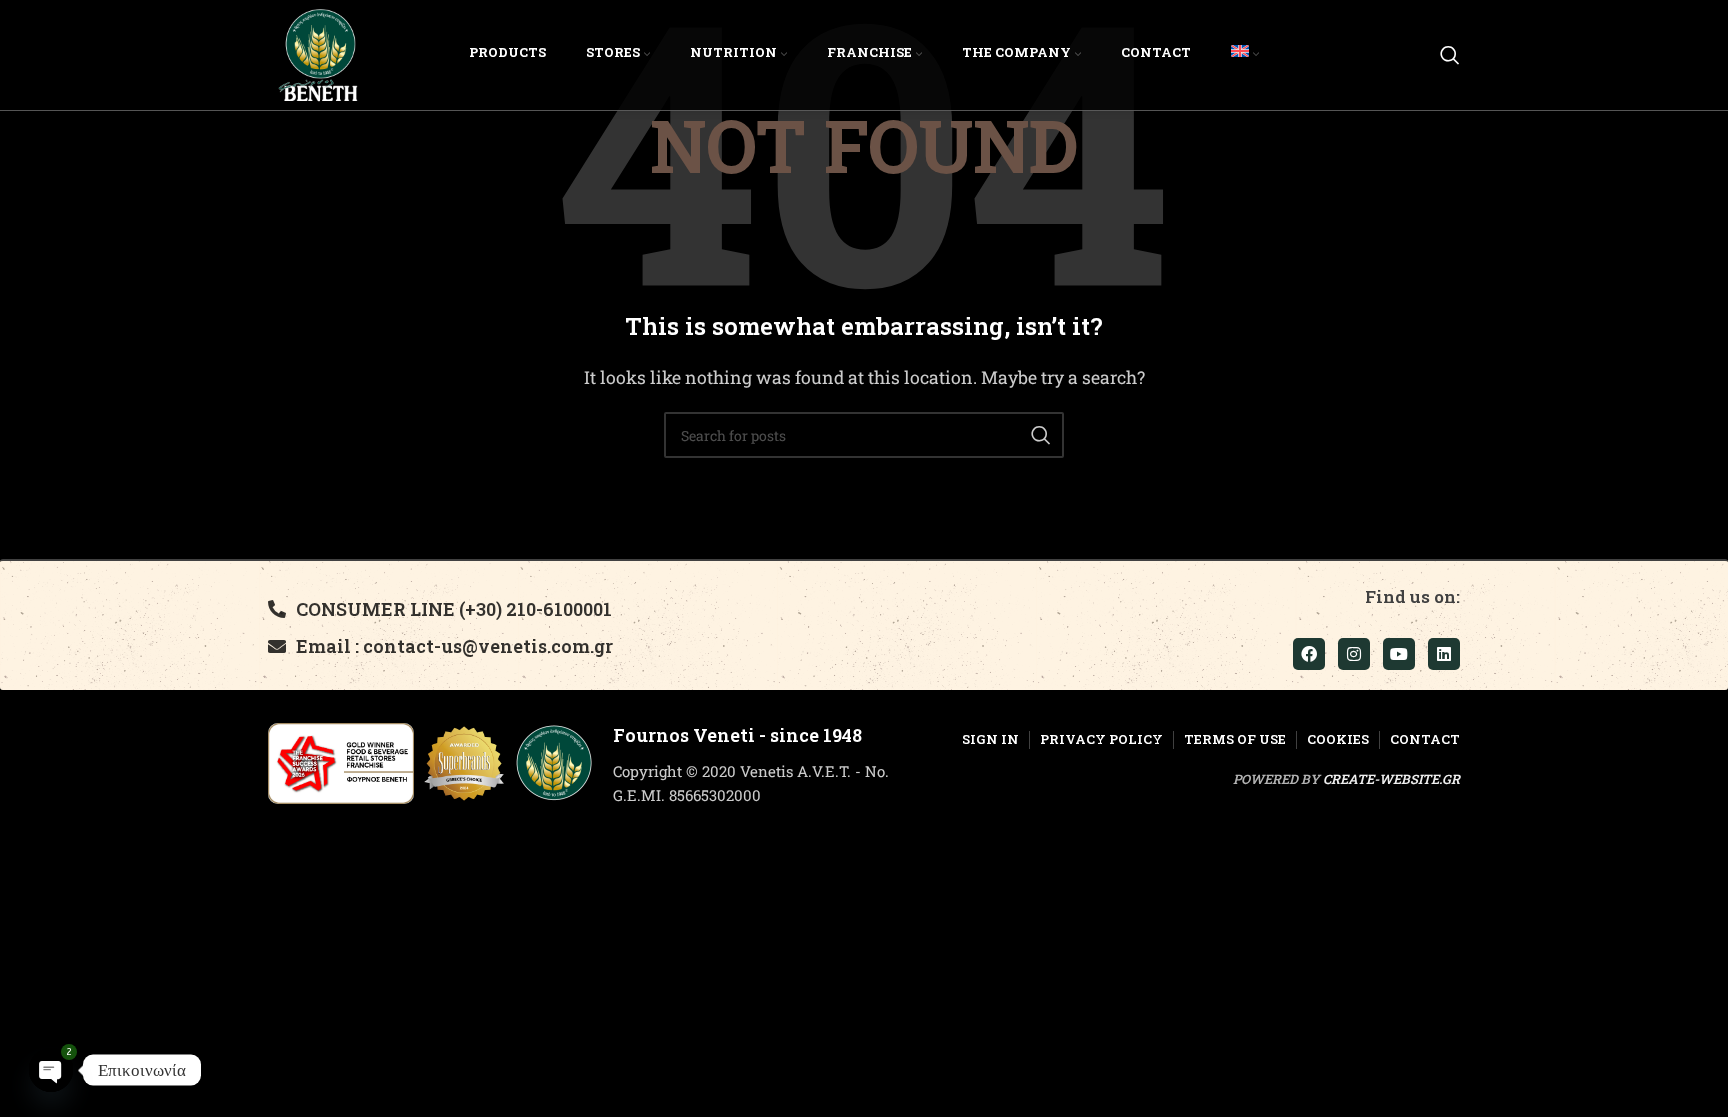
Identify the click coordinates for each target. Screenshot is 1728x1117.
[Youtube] (1399, 654)
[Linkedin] (1444, 654)
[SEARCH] (1041, 435)
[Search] (1450, 55)
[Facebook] (1309, 654)
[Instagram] (1354, 654)
